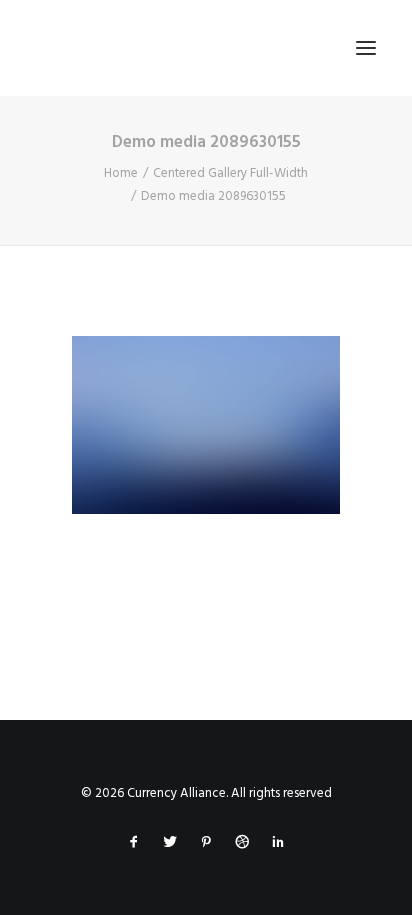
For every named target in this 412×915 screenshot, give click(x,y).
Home (121, 173)
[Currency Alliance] (174, 48)
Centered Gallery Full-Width (230, 173)
